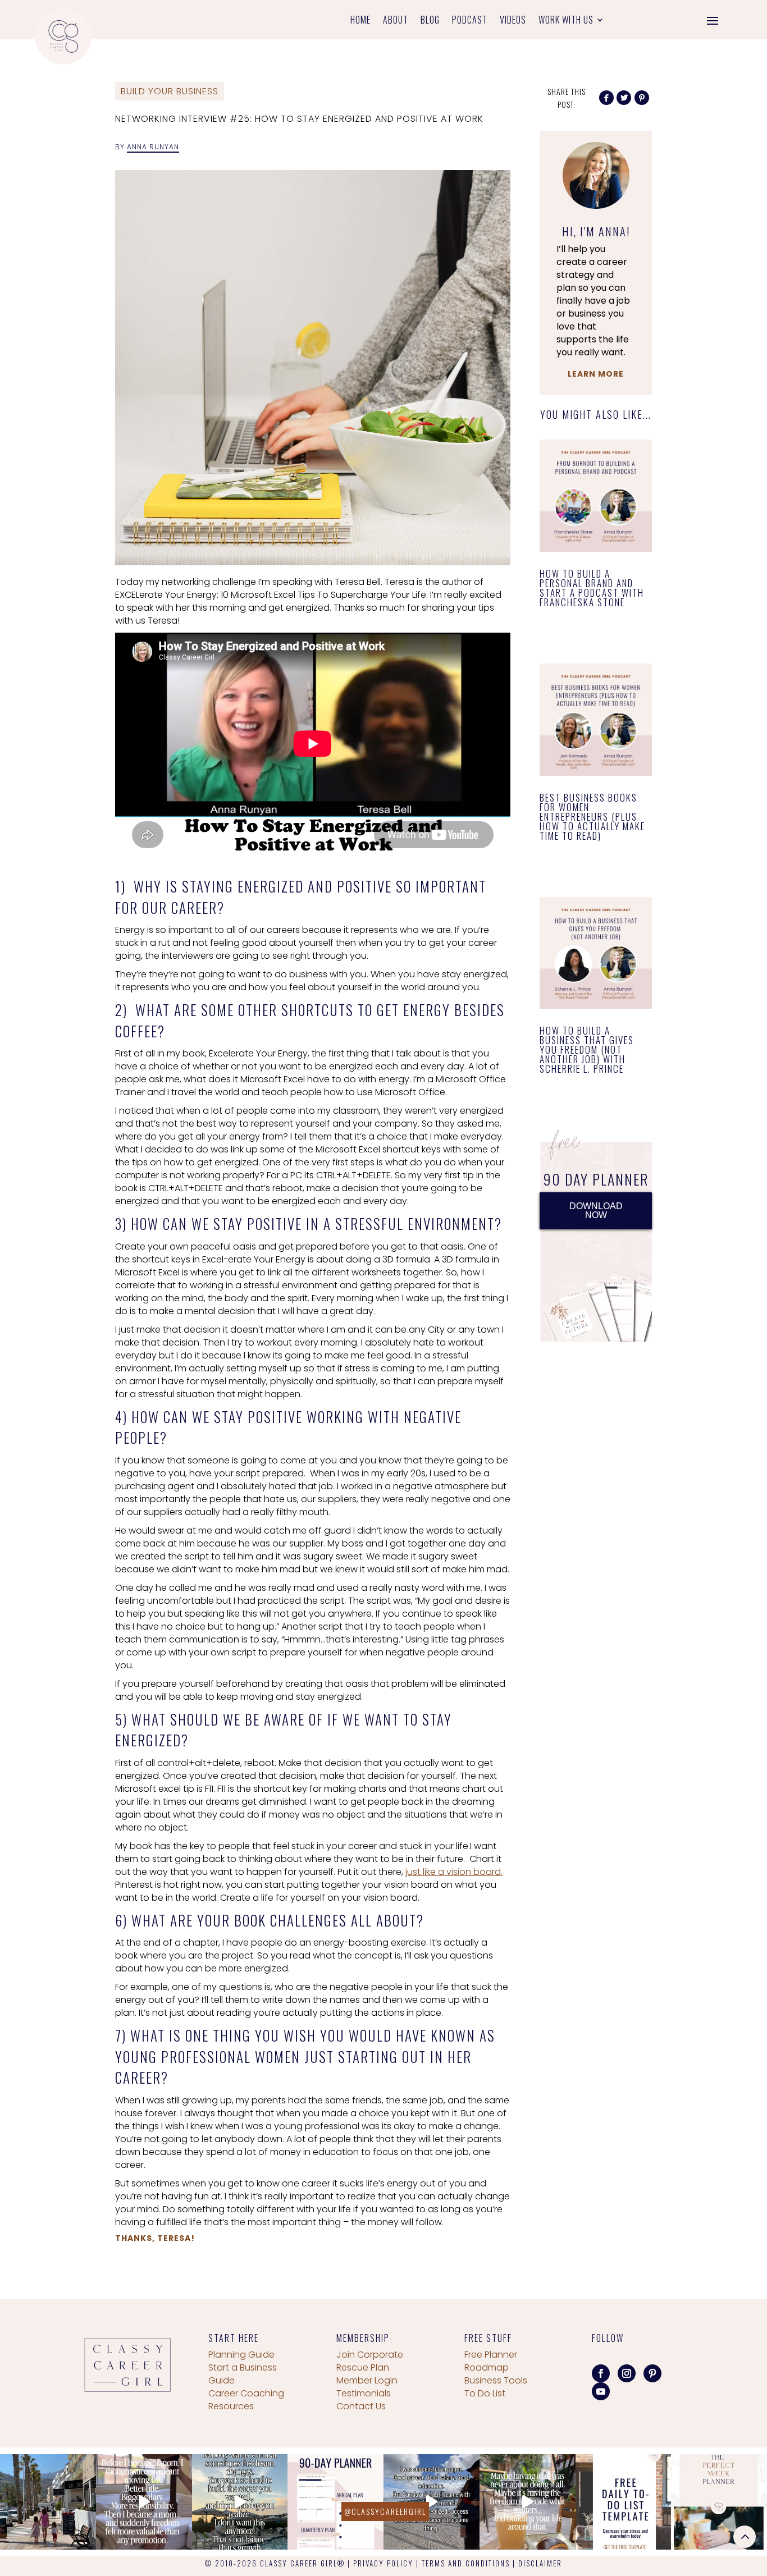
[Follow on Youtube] (601, 2391)
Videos (513, 21)
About (396, 21)
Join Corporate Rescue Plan (370, 2361)
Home (360, 21)
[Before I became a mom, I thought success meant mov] (144, 2502)
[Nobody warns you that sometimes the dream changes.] (240, 2502)
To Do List (485, 2393)
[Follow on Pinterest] (652, 2373)
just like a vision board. (454, 1872)
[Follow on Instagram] (627, 2373)
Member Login (367, 2380)
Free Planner (491, 2355)
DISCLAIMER (540, 2563)
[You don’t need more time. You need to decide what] (719, 2502)
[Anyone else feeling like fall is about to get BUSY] (335, 2502)
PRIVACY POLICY (383, 2563)
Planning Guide (241, 2355)
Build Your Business (170, 91)
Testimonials (364, 2393)
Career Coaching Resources (246, 2400)
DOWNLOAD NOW (596, 1211)
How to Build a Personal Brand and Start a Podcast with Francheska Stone (592, 588)
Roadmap (487, 2367)
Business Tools (496, 2380)
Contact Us (361, 2406)
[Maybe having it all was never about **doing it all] (528, 2502)
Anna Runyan (153, 147)
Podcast (470, 21)
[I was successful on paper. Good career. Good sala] (432, 2502)
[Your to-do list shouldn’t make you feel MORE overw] (624, 2502)
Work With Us (566, 21)
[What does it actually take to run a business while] (48, 2502)
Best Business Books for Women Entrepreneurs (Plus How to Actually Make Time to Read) (592, 816)
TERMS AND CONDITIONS (466, 2563)
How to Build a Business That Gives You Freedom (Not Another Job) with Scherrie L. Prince (587, 1049)
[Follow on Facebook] (601, 2373)
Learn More (596, 374)
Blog (430, 21)
